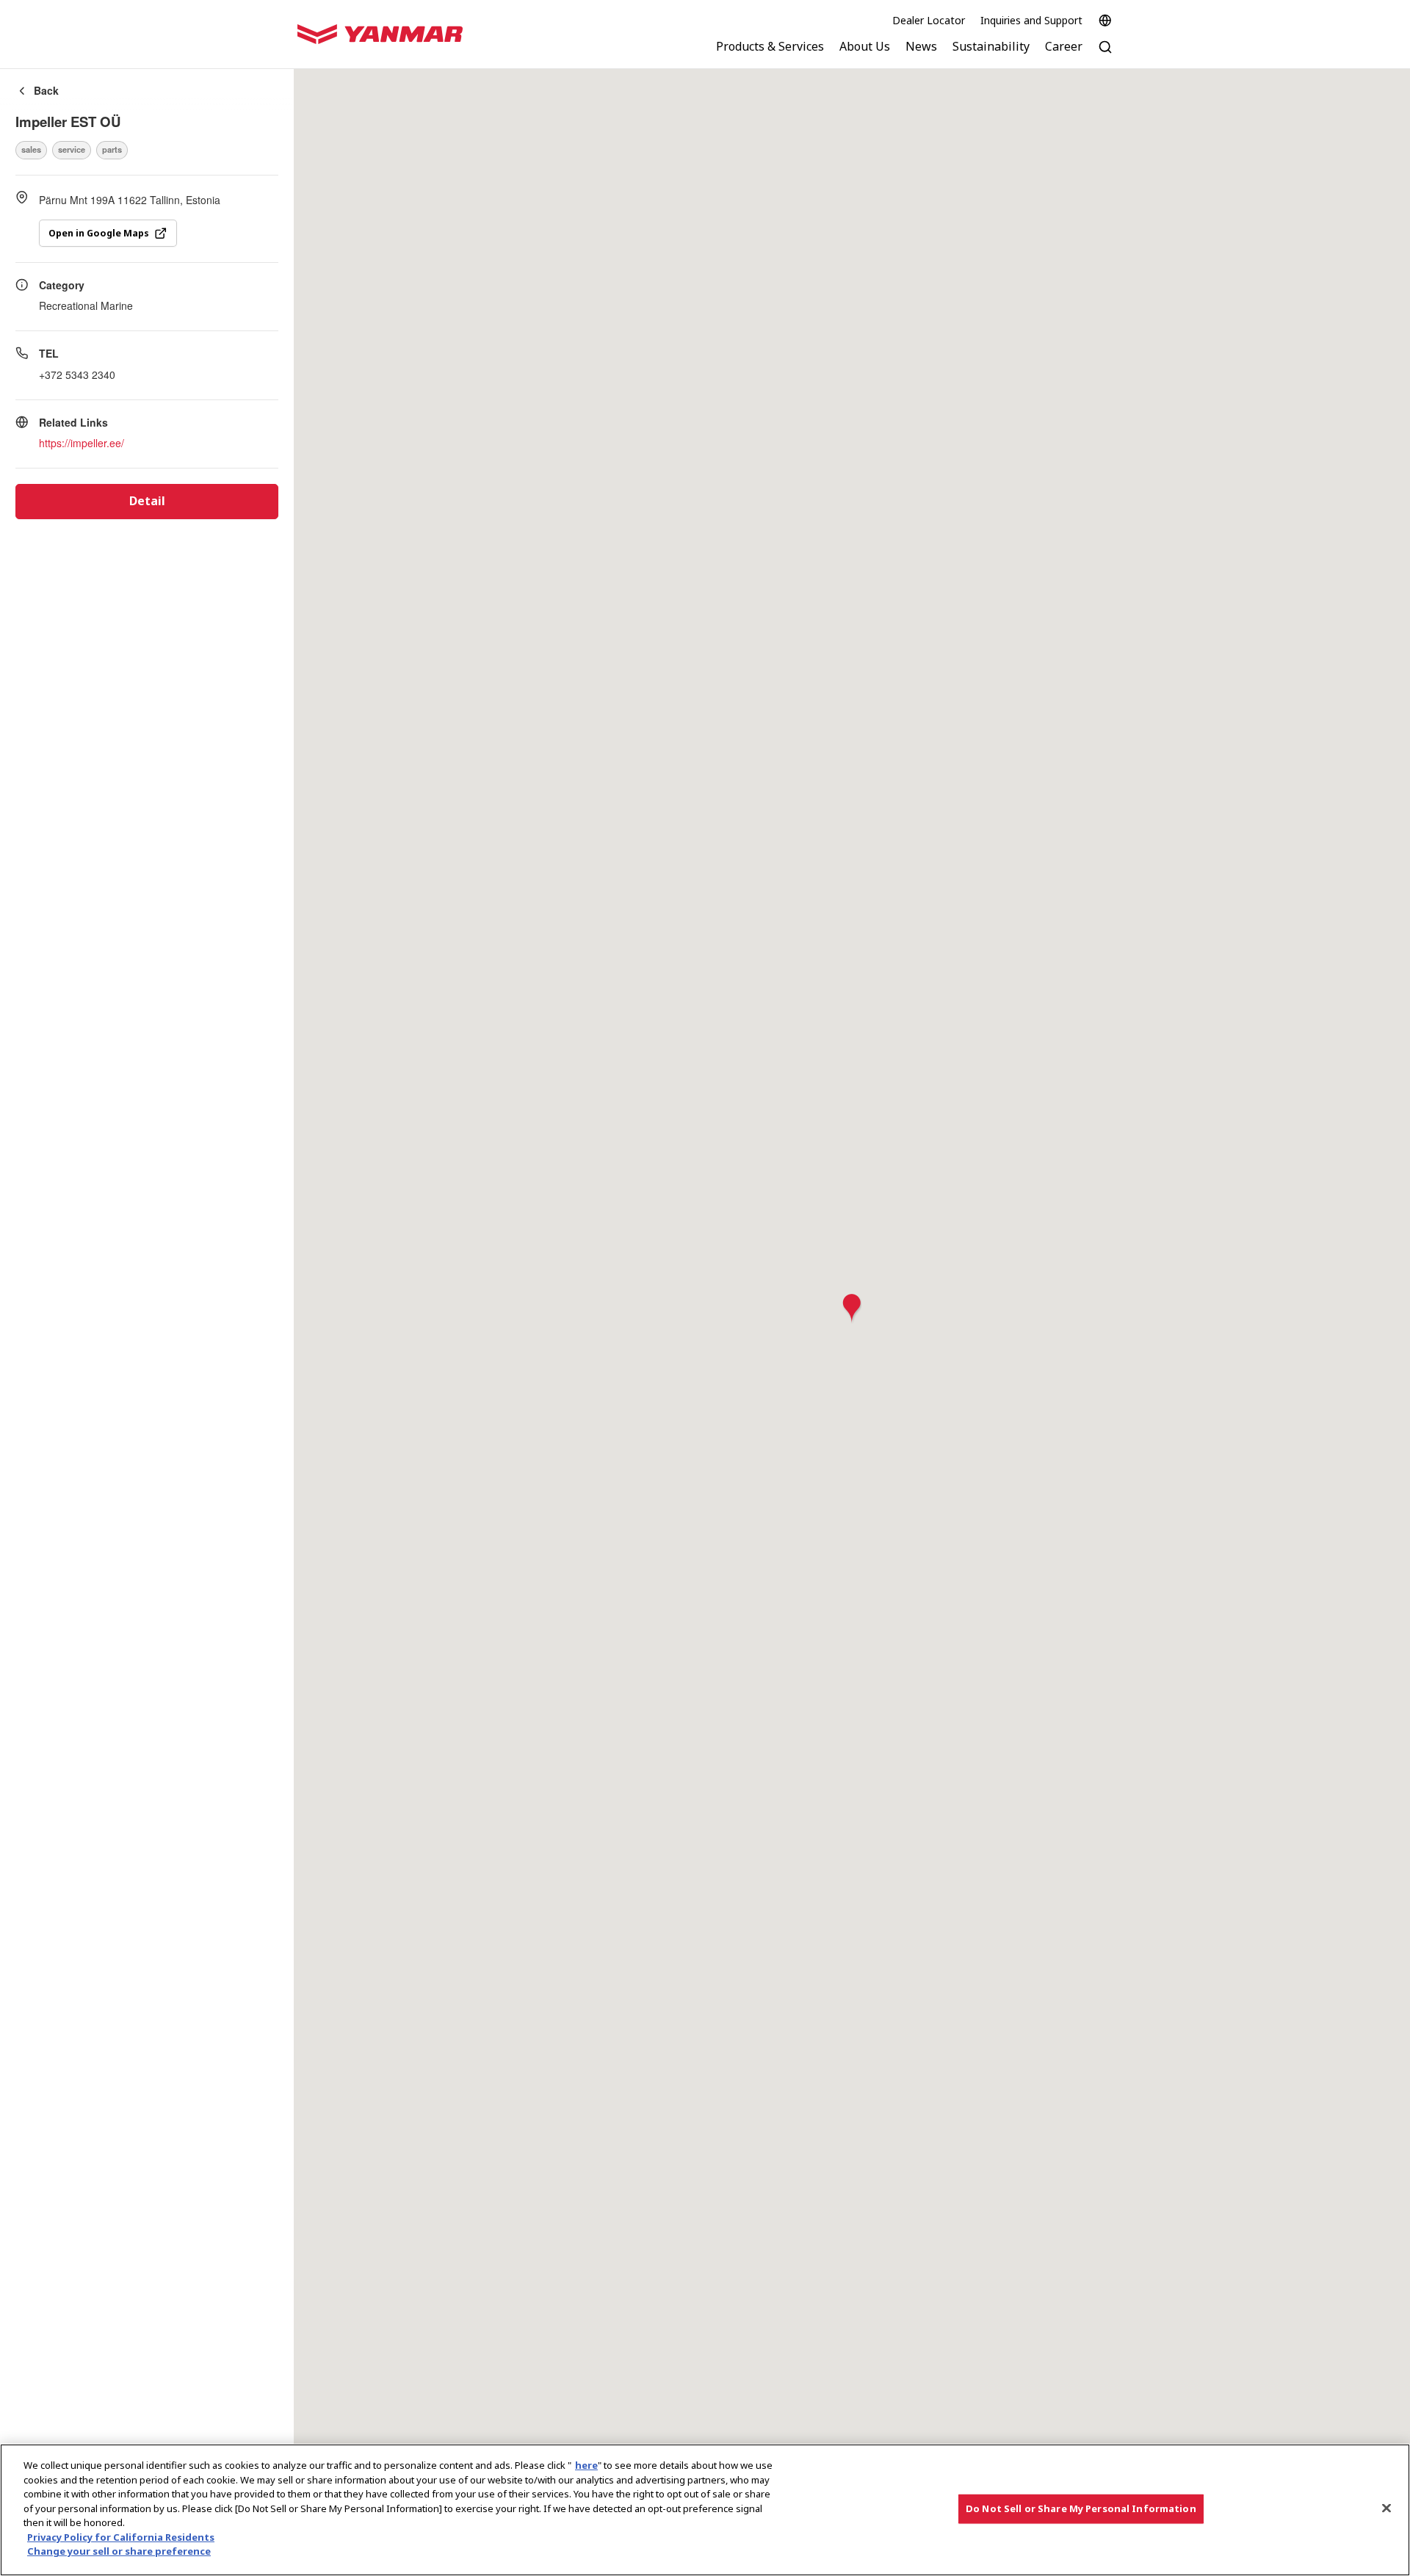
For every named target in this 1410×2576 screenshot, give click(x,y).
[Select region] (1105, 21)
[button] (852, 1309)
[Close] (1386, 2508)
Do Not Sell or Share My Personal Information (1081, 2508)
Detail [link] (147, 501)
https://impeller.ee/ (82, 443)
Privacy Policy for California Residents (121, 2537)
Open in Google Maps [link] (99, 233)
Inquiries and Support (1031, 20)
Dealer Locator (929, 20)
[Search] (1105, 55)
